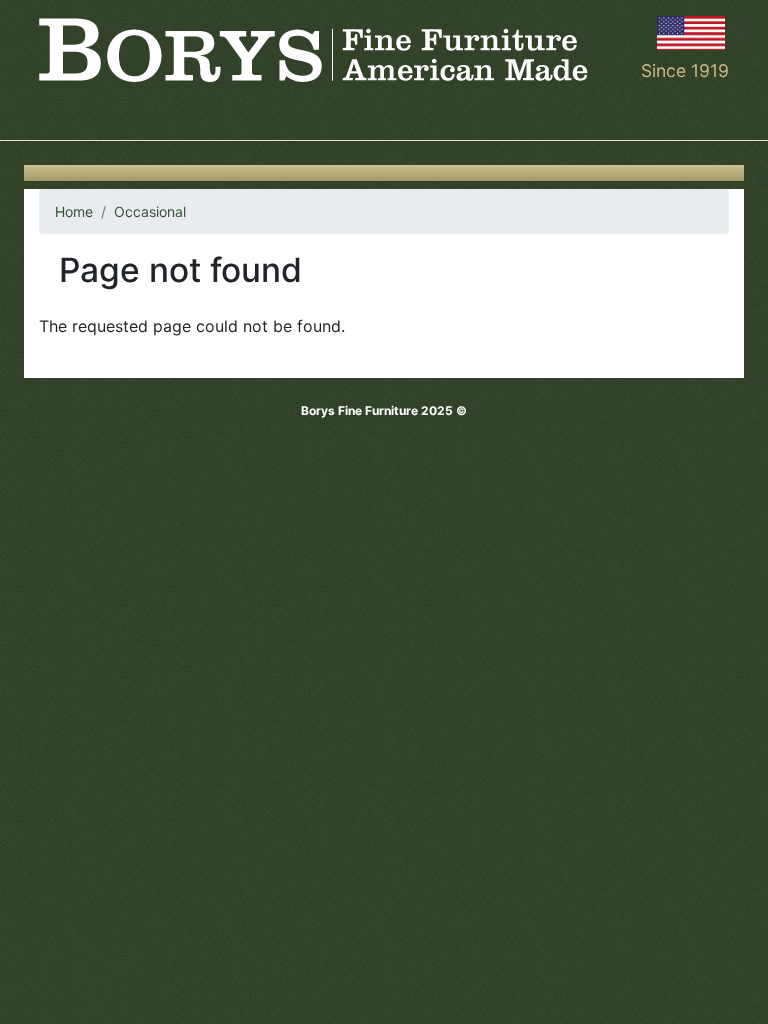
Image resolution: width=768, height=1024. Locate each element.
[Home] (313, 50)
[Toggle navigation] (52, 112)
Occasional (150, 211)
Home (74, 211)
